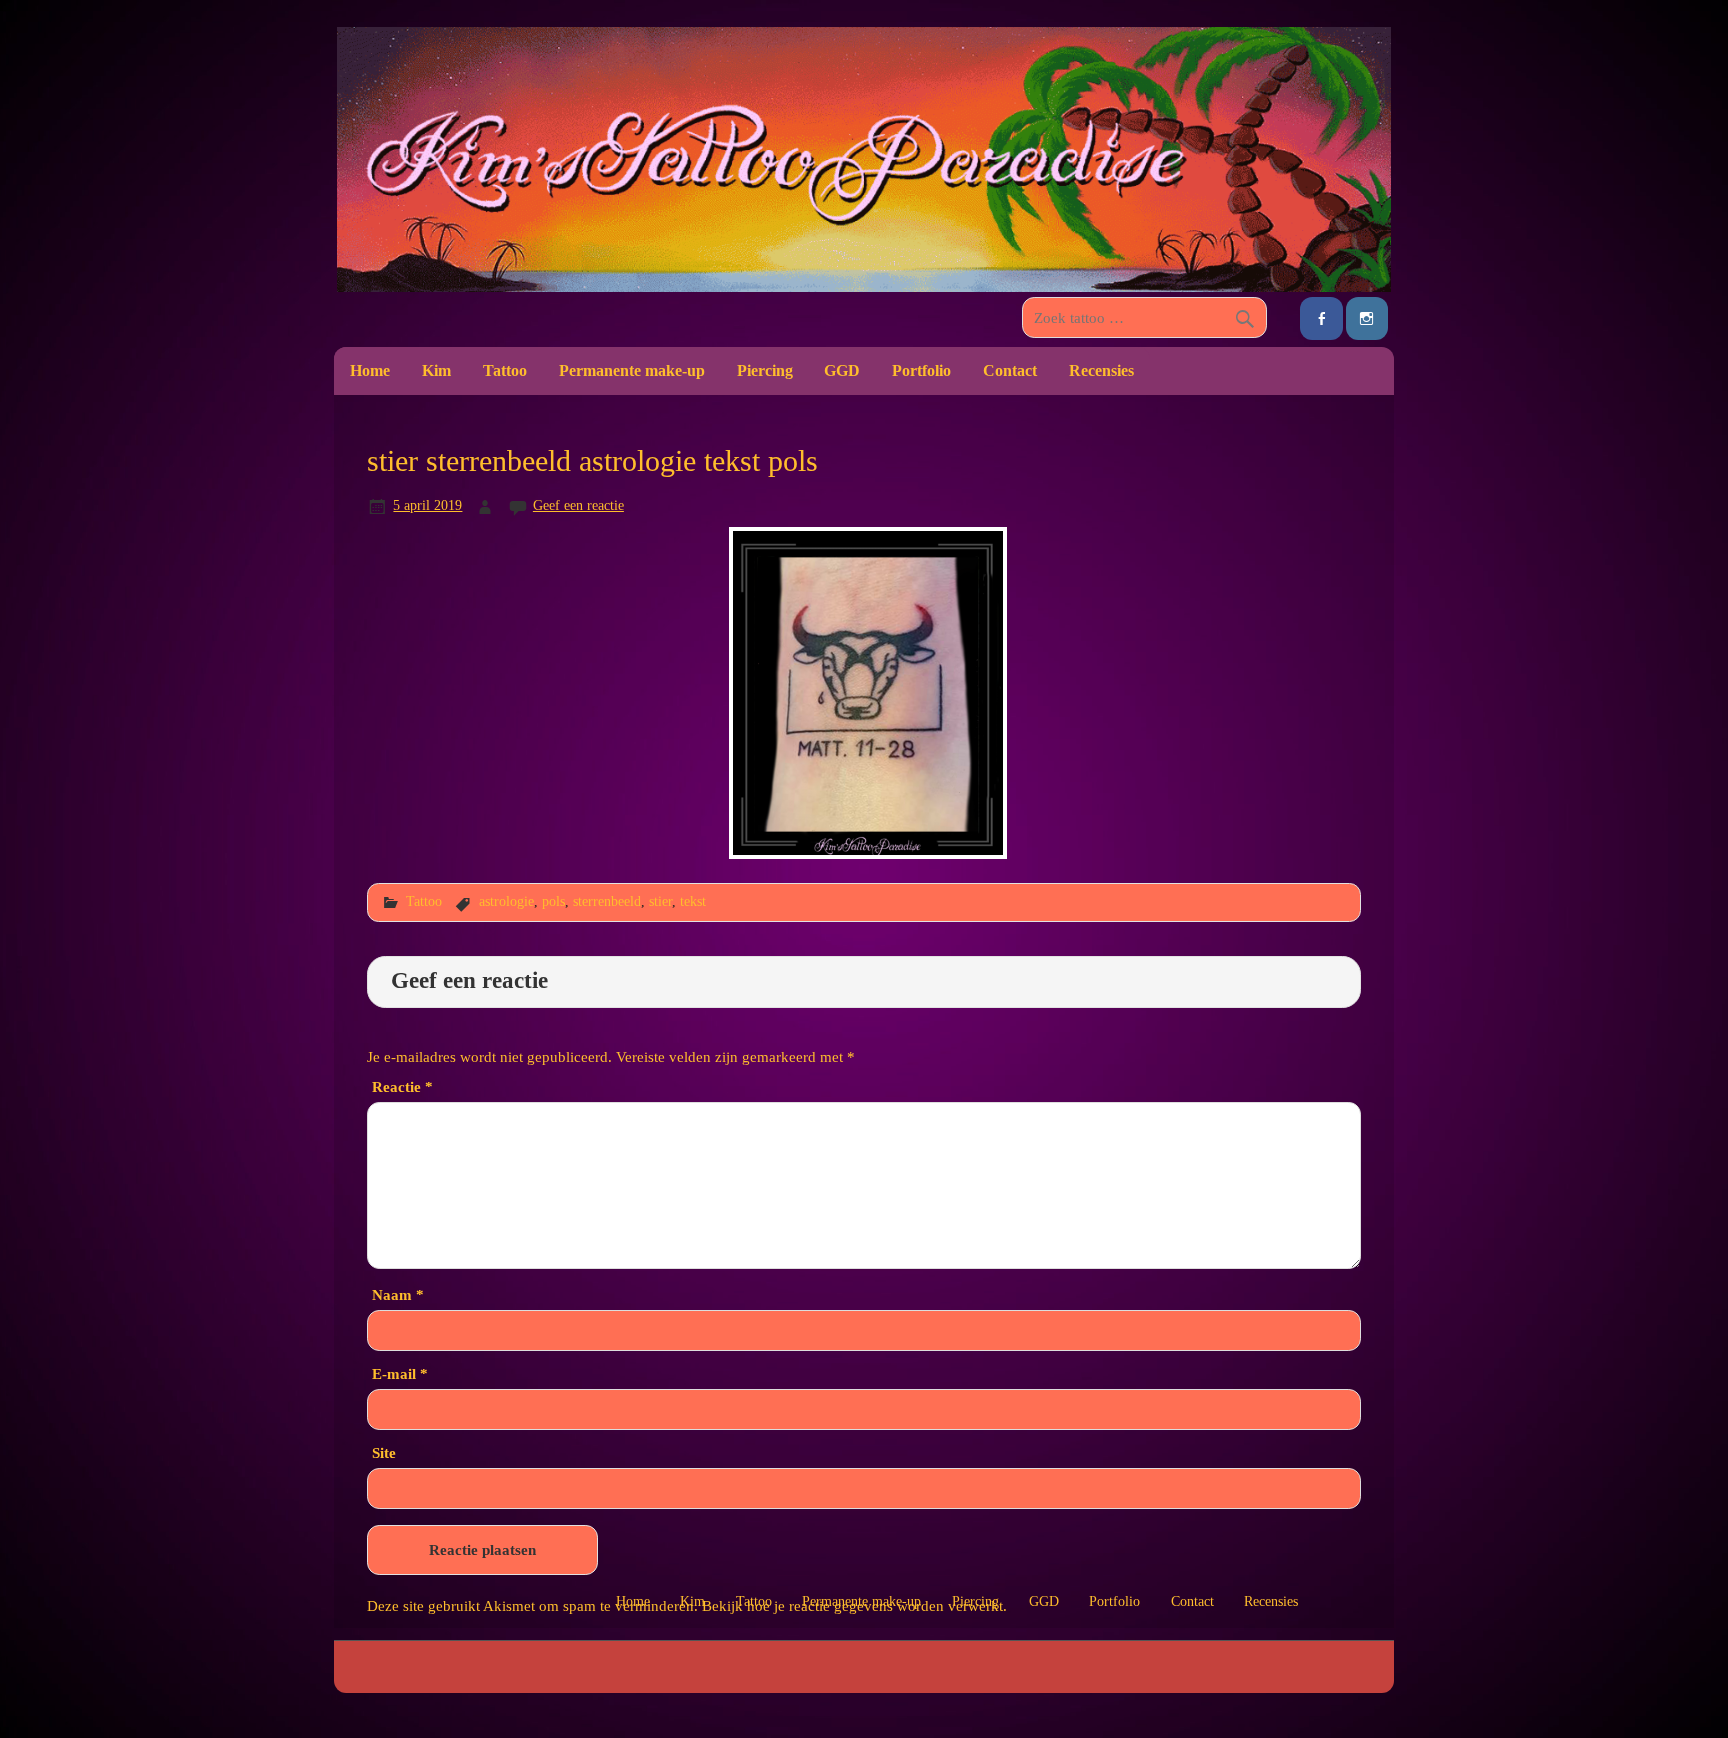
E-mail (400, 1373)
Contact (1010, 370)
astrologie (506, 901)
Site (384, 1452)
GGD (842, 370)
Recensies (1101, 370)
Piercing (765, 370)
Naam (398, 1294)
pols (553, 901)
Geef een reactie (578, 505)
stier (660, 901)
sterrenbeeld (607, 901)
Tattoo (505, 370)
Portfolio (921, 370)
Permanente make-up (632, 370)
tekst (693, 901)
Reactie (402, 1086)
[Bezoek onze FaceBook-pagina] (1321, 318)
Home (370, 370)
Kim (436, 370)
